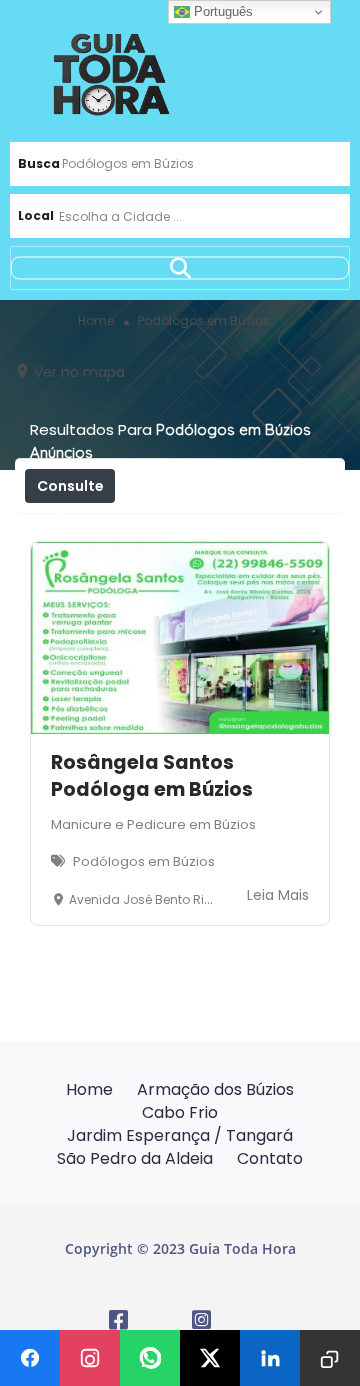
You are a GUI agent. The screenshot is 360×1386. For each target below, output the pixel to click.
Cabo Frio (180, 1112)
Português (221, 11)
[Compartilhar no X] (210, 1358)
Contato (270, 1158)
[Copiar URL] (330, 1358)
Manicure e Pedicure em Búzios (153, 824)
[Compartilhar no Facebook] (30, 1358)
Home (89, 1089)
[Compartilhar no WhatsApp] (150, 1358)
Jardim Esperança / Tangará (180, 1135)
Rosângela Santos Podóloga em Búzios (152, 776)
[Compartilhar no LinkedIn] (270, 1358)
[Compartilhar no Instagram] (90, 1358)
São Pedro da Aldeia (135, 1158)
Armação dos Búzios (215, 1089)
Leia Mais (278, 895)
